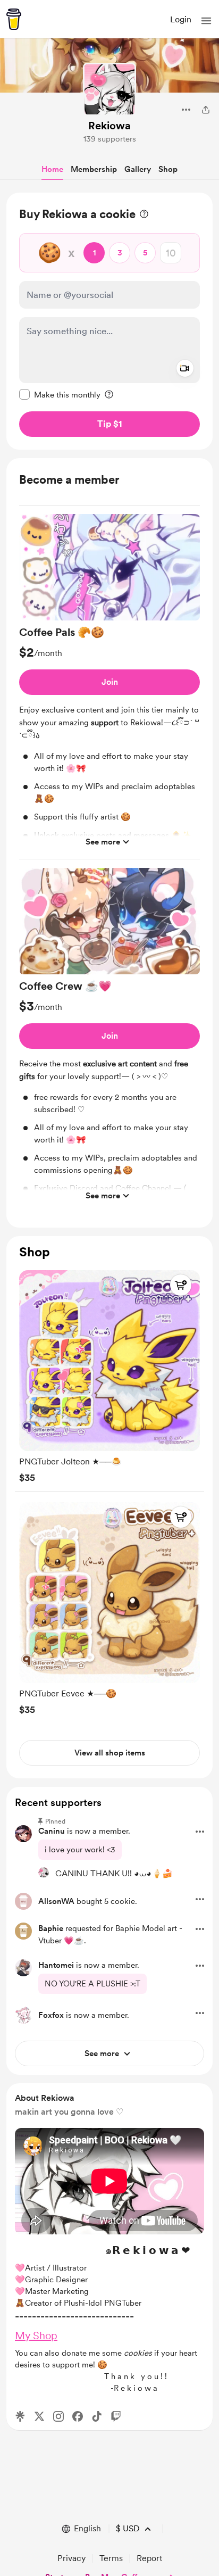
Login (181, 19)
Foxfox (51, 2015)
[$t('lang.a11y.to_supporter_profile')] (44, 1873)
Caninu (52, 1831)
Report (149, 2558)
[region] (109, 321)
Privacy (71, 2558)
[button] (206, 21)
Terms (111, 2558)
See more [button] (103, 842)
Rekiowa (109, 126)
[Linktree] (20, 2416)
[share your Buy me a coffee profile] (206, 110)
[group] (109, 687)
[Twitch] (116, 2416)
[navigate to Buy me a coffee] (14, 19)
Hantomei (56, 1965)
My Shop (36, 2335)
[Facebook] (78, 2416)
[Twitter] (39, 2416)
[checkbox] (60, 394)
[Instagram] (58, 2416)
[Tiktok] (97, 2416)
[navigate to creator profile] (109, 89)
